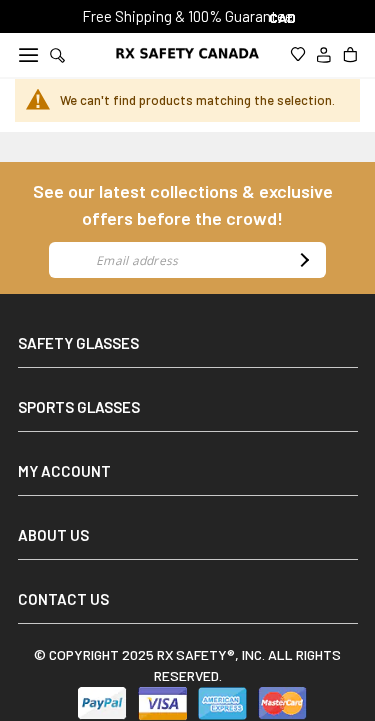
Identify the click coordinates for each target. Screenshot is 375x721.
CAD (284, 17)
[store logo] (187, 54)
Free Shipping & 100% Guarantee (187, 16)
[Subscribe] (302, 260)
